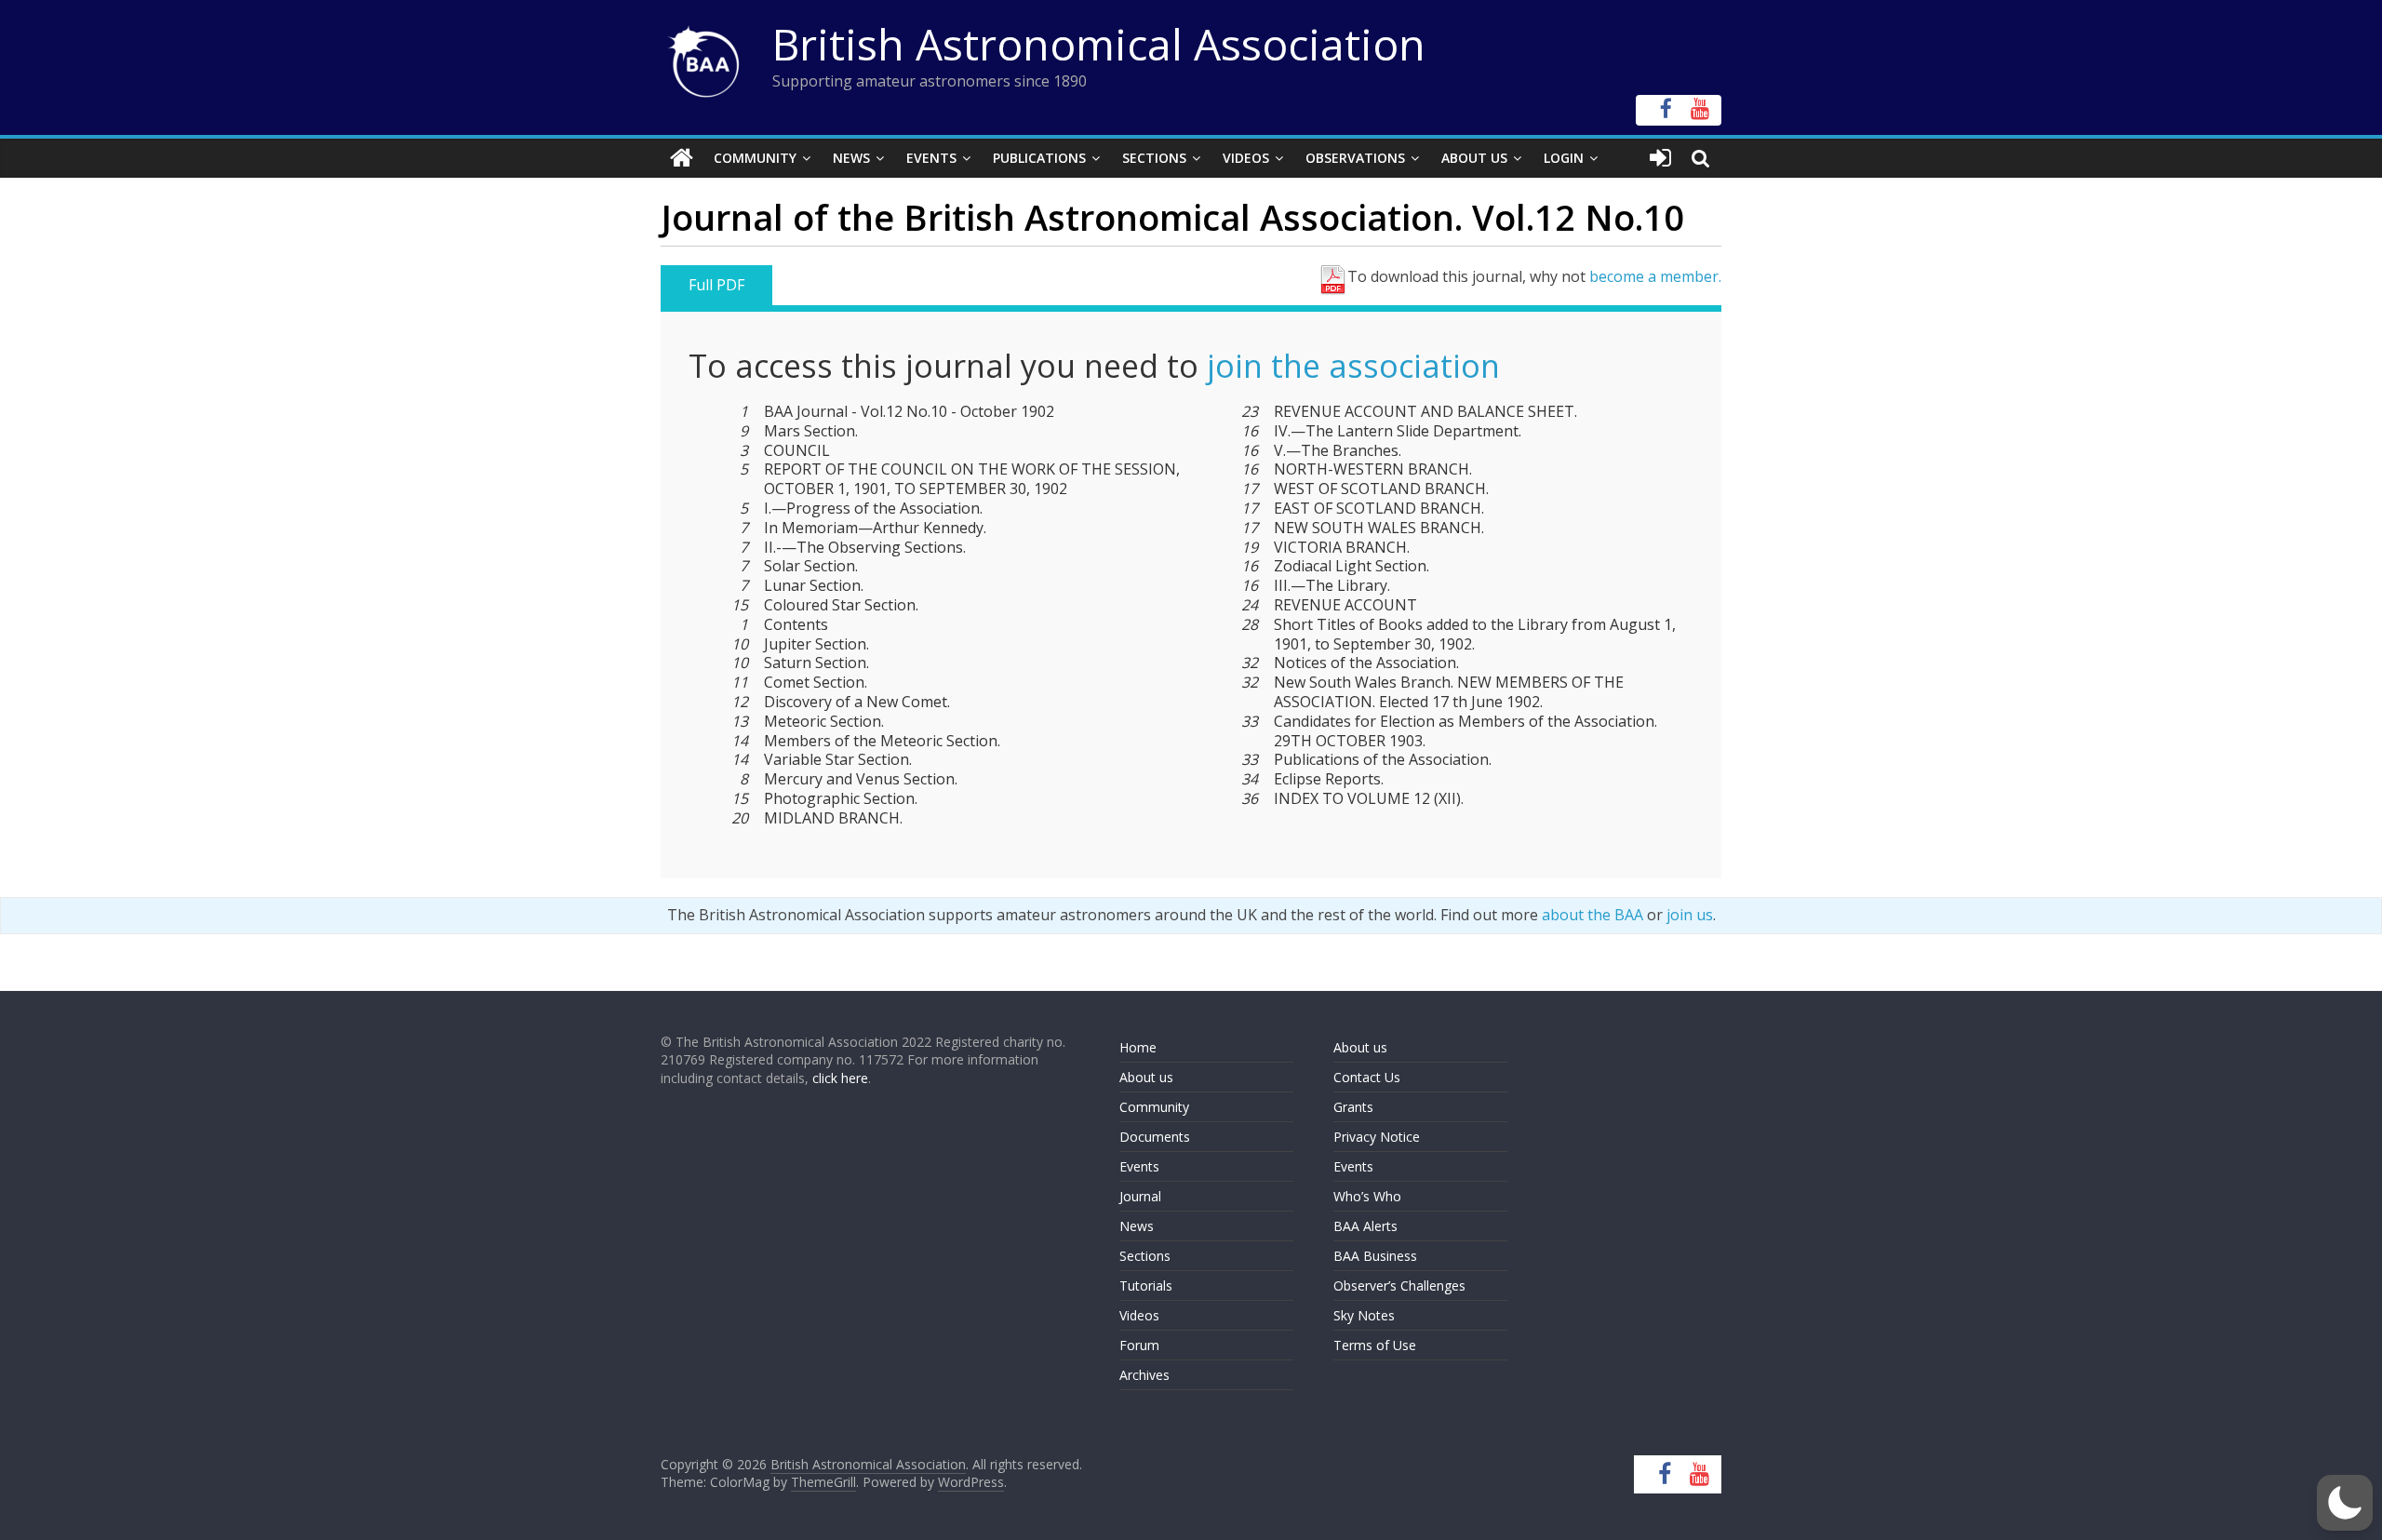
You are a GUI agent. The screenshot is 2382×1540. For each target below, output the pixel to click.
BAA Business (1375, 1256)
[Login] (1660, 158)
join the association (1353, 366)
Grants (1353, 1107)
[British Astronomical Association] (682, 158)
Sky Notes (1364, 1315)
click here (840, 1078)
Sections (1154, 158)
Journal (1140, 1196)
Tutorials (1146, 1286)
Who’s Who (1367, 1196)
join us (1690, 915)
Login (1564, 158)
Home (1138, 1047)
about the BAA (1592, 915)
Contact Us (1367, 1077)
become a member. (1655, 276)
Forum (1139, 1345)
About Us (1474, 158)
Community (755, 158)
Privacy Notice (1377, 1137)
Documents (1155, 1137)
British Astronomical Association (1099, 44)
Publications (1039, 158)
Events (931, 158)
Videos (1246, 158)
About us (1146, 1077)
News (851, 158)
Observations (1355, 158)
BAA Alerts (1365, 1226)
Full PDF (716, 285)
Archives (1144, 1375)
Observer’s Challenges (1399, 1286)
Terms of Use (1375, 1345)
